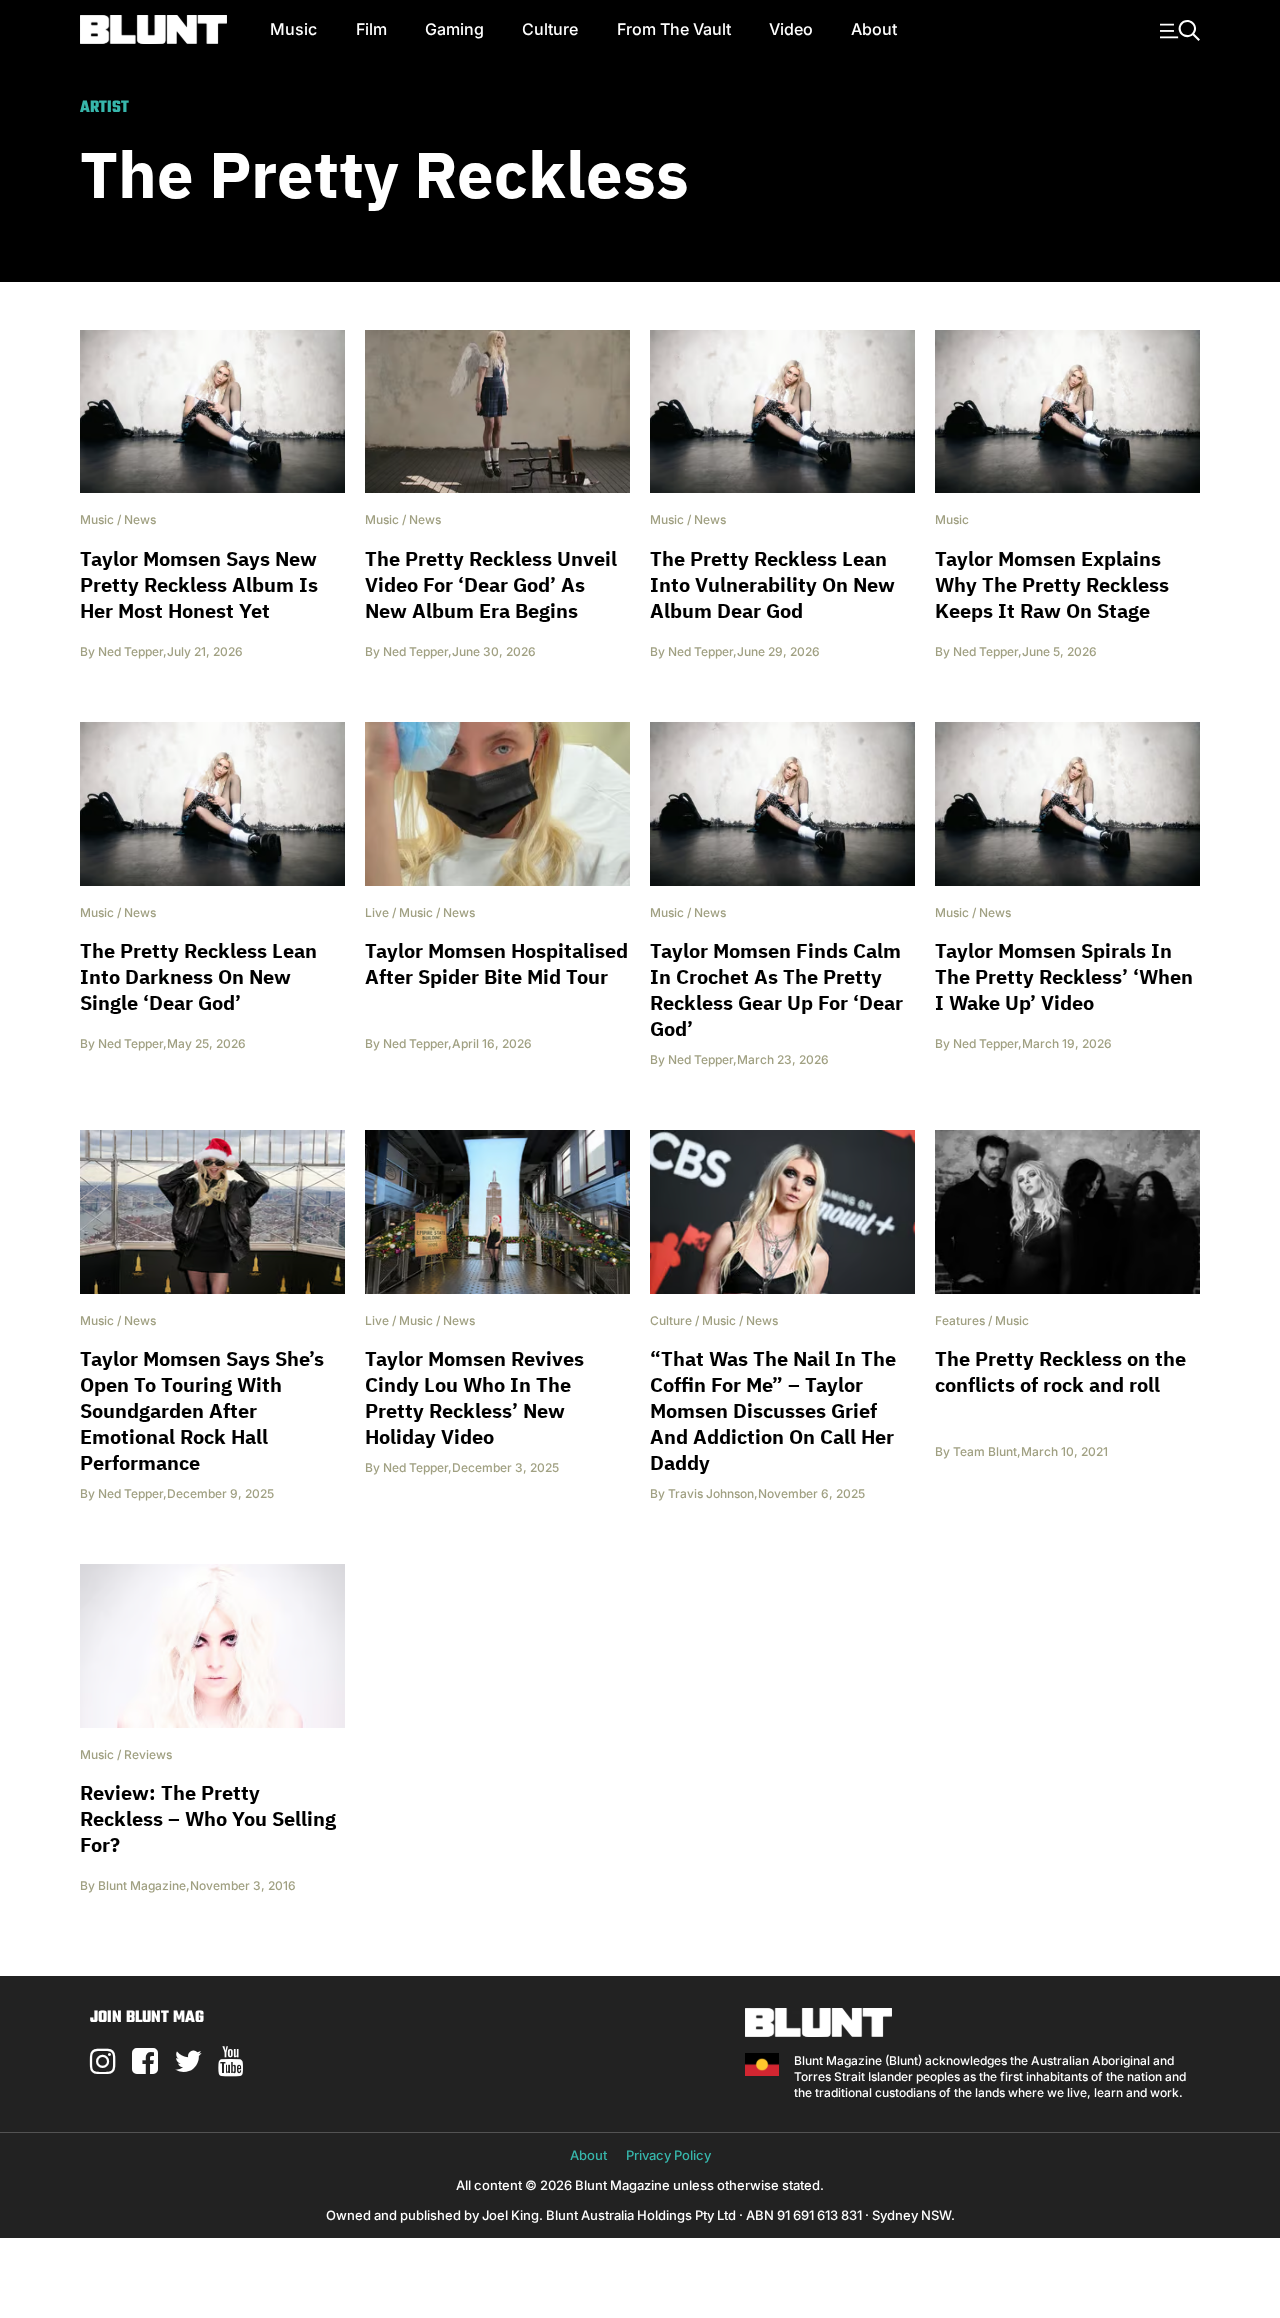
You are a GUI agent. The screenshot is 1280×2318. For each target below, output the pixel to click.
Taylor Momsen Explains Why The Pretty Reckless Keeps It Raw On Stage (1052, 584)
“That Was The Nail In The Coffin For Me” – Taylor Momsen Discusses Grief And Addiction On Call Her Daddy (773, 1410)
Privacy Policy (668, 2155)
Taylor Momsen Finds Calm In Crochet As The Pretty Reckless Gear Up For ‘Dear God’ (776, 989)
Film (371, 29)
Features (960, 1320)
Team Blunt (985, 1451)
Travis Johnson (711, 1493)
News (140, 519)
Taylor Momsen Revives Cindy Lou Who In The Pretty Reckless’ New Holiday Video (474, 1397)
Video (791, 29)
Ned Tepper (130, 651)
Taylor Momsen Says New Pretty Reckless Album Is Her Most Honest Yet (199, 584)
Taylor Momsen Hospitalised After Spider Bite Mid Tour (496, 963)
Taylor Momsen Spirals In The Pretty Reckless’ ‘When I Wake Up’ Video (1064, 976)
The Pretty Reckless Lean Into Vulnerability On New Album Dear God (772, 584)
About (874, 29)
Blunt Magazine (142, 1885)
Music (293, 29)
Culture (550, 29)
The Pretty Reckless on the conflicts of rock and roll (1060, 1371)
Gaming (454, 29)
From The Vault (674, 29)
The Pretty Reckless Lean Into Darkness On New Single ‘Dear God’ (198, 976)
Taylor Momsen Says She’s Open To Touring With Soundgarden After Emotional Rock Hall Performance (202, 1410)
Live (377, 912)
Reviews (148, 1754)
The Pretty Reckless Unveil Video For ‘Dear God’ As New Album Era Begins (491, 584)
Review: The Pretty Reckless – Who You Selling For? (208, 1818)
